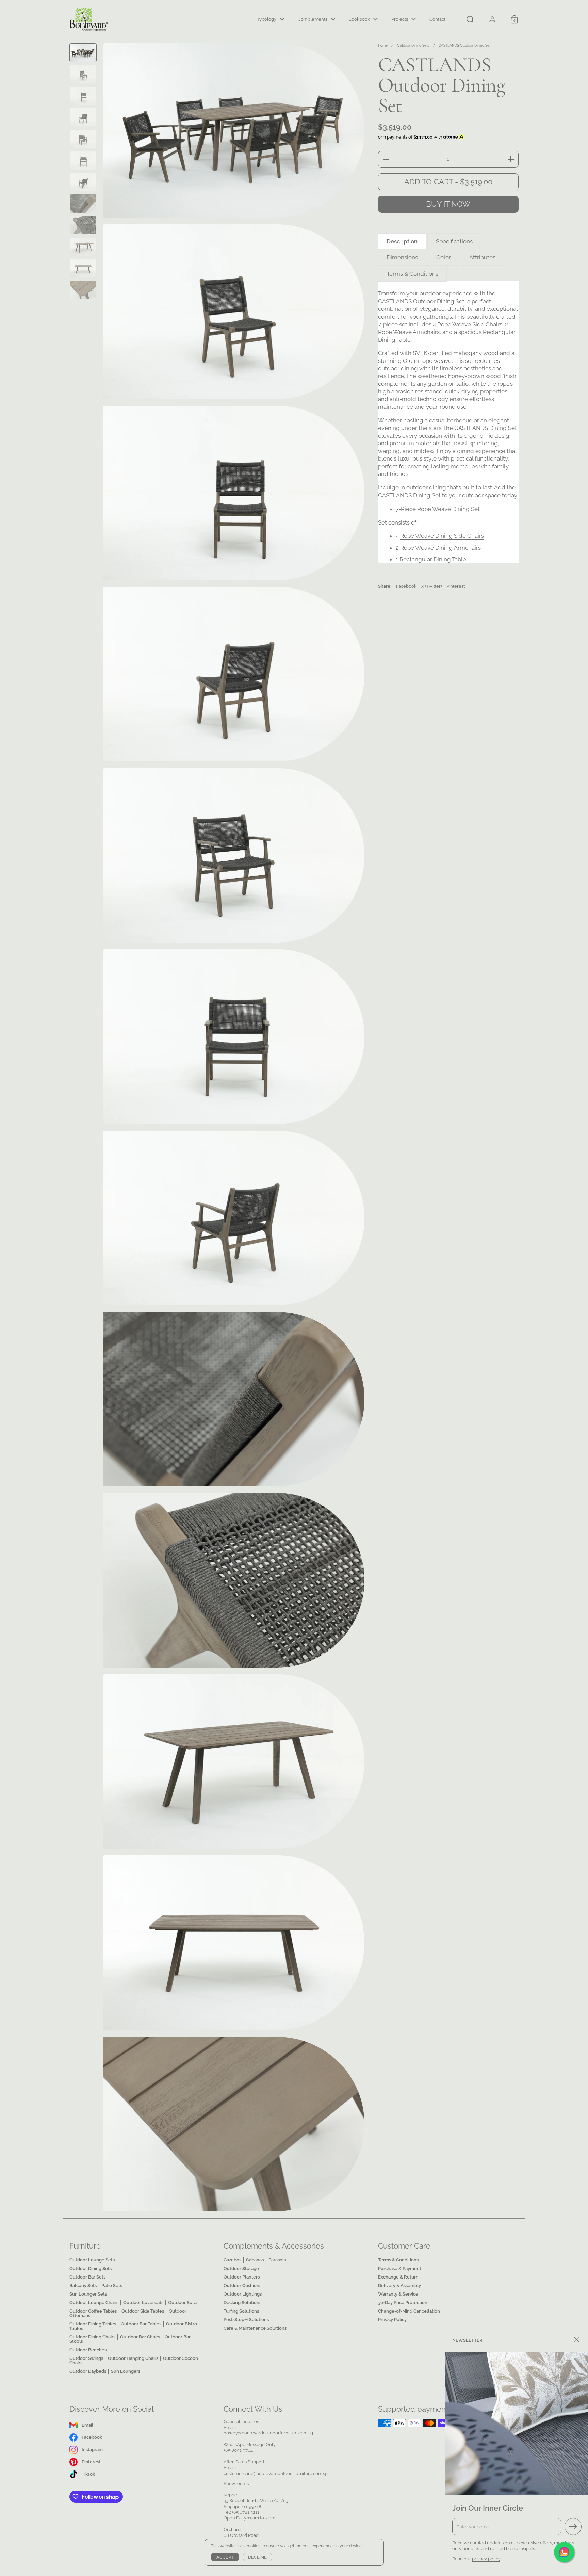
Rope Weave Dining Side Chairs (442, 536)
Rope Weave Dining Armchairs (440, 548)
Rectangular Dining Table (433, 559)
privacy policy (486, 2559)
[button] (470, 19)
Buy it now (448, 204)
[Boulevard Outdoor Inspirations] (89, 19)
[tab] (402, 242)
